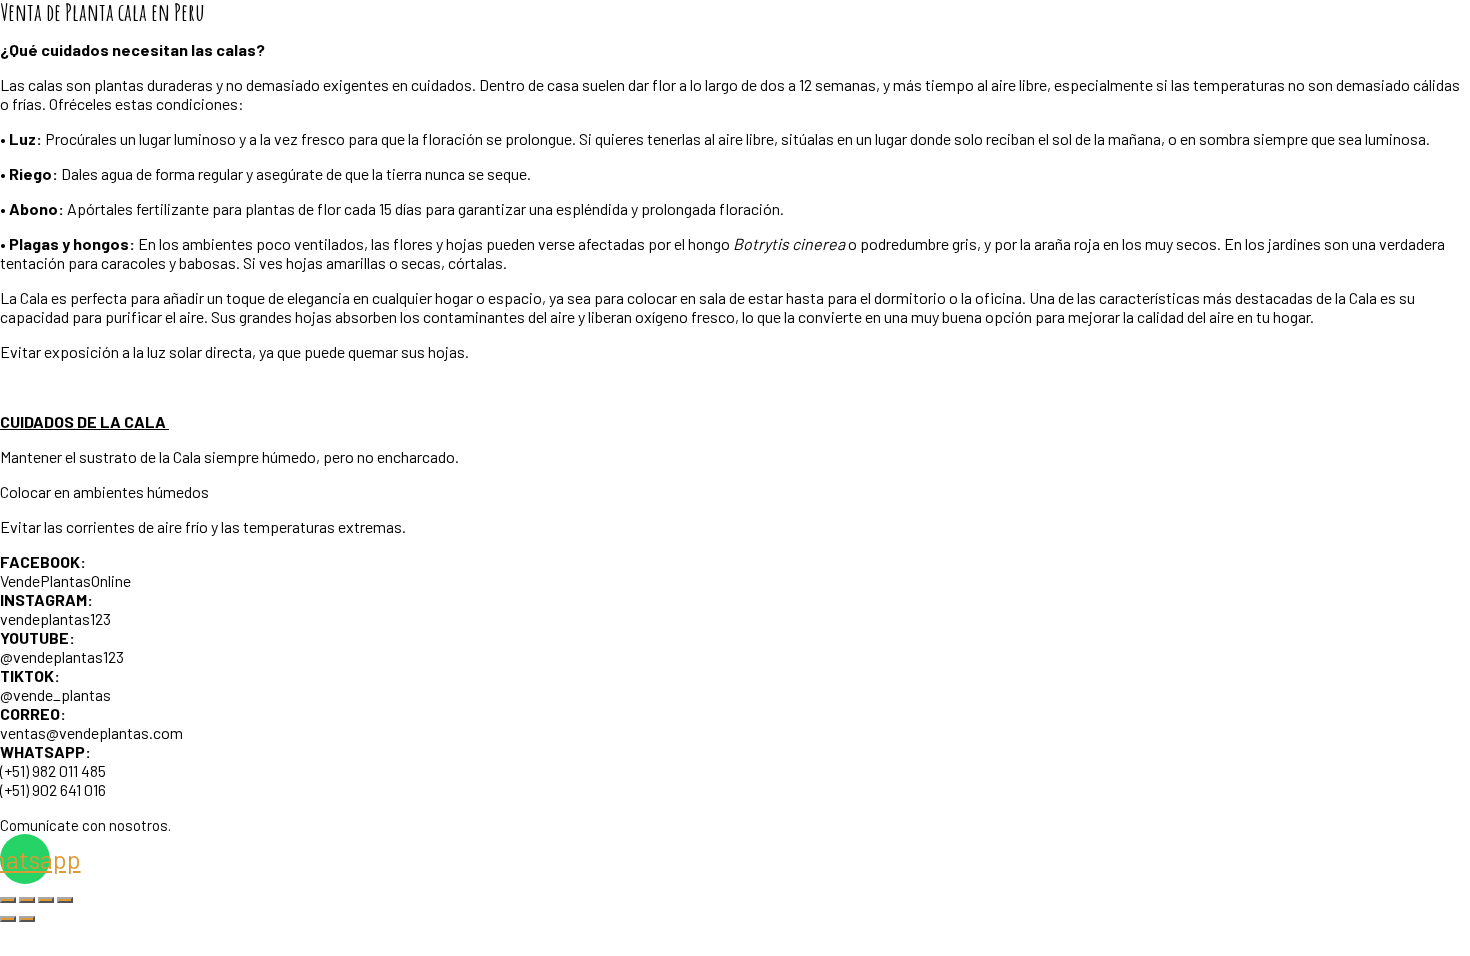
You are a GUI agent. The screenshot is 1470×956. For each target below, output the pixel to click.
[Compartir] (46, 900)
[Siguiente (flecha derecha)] (27, 919)
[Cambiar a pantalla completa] (27, 900)
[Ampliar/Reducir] (8, 900)
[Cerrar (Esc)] (65, 900)
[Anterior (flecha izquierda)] (8, 919)
